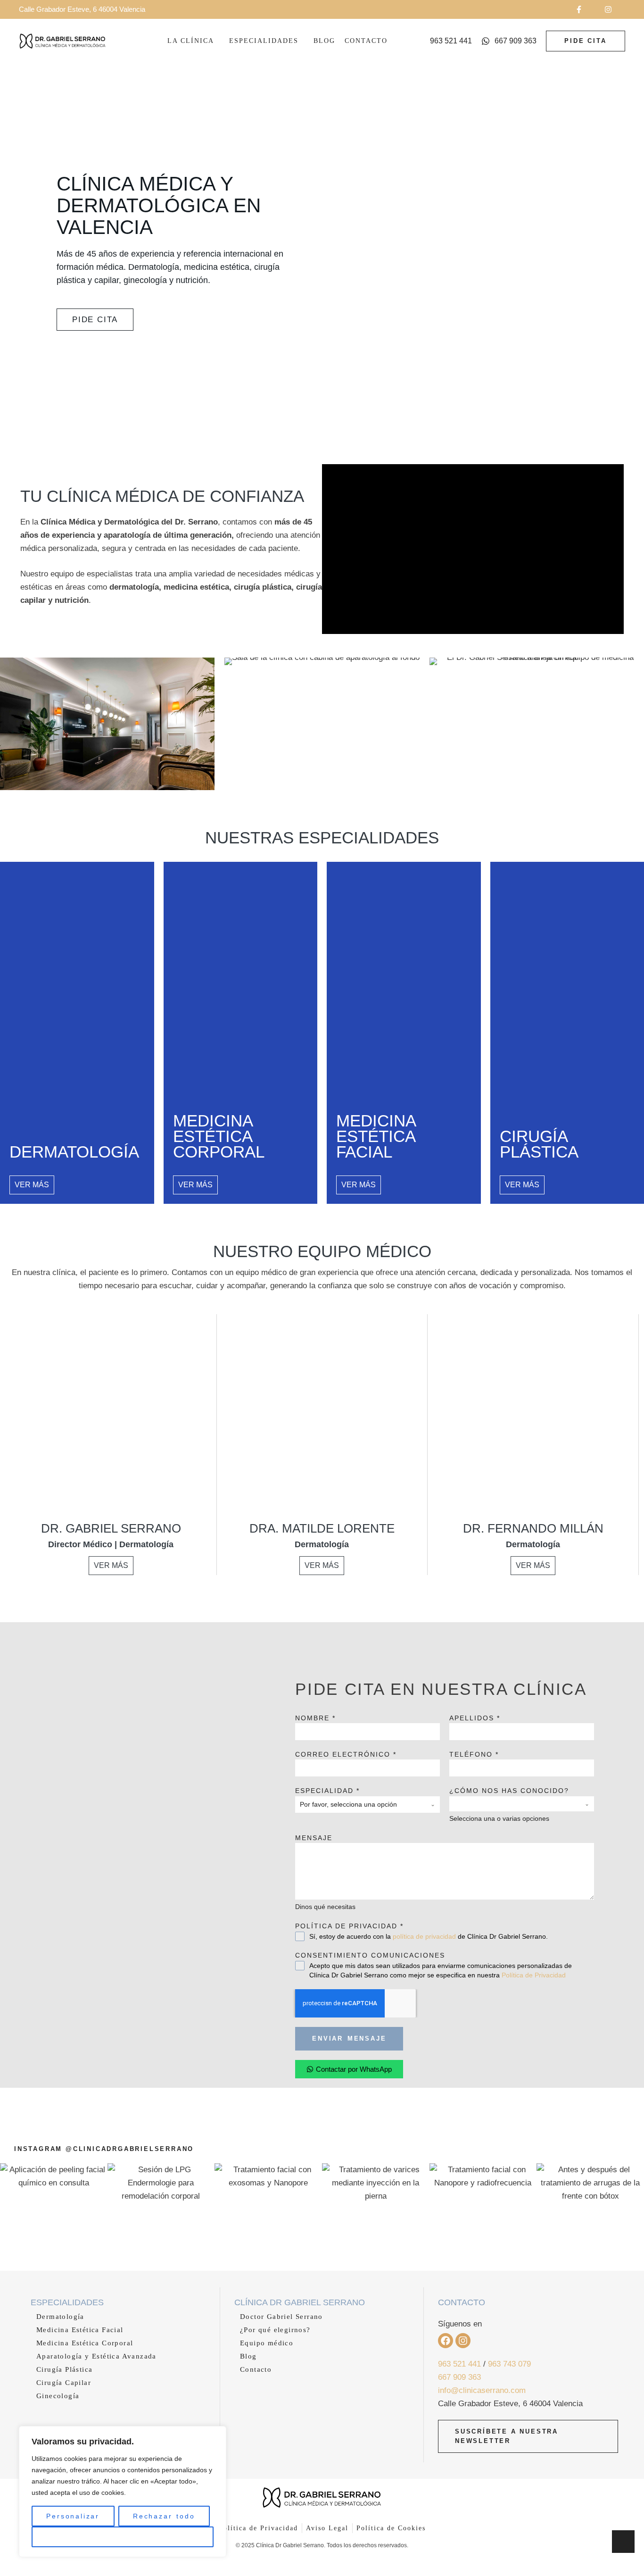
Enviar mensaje (349, 2038)
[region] (123, 2492)
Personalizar (73, 2516)
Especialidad (327, 1791)
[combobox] (367, 1805)
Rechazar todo (164, 2516)
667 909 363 (459, 2377)
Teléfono (474, 1754)
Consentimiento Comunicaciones (370, 1955)
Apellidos (475, 1718)
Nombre (315, 1718)
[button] (585, 9)
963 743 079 (509, 2364)
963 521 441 (459, 2364)
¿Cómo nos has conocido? (509, 1791)
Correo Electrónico (346, 1754)
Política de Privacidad (534, 1975)
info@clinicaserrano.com (482, 2390)
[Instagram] (463, 2341)
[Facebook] (446, 2341)
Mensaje (314, 1838)
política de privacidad (424, 1936)
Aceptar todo (123, 2537)
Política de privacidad (349, 1926)
